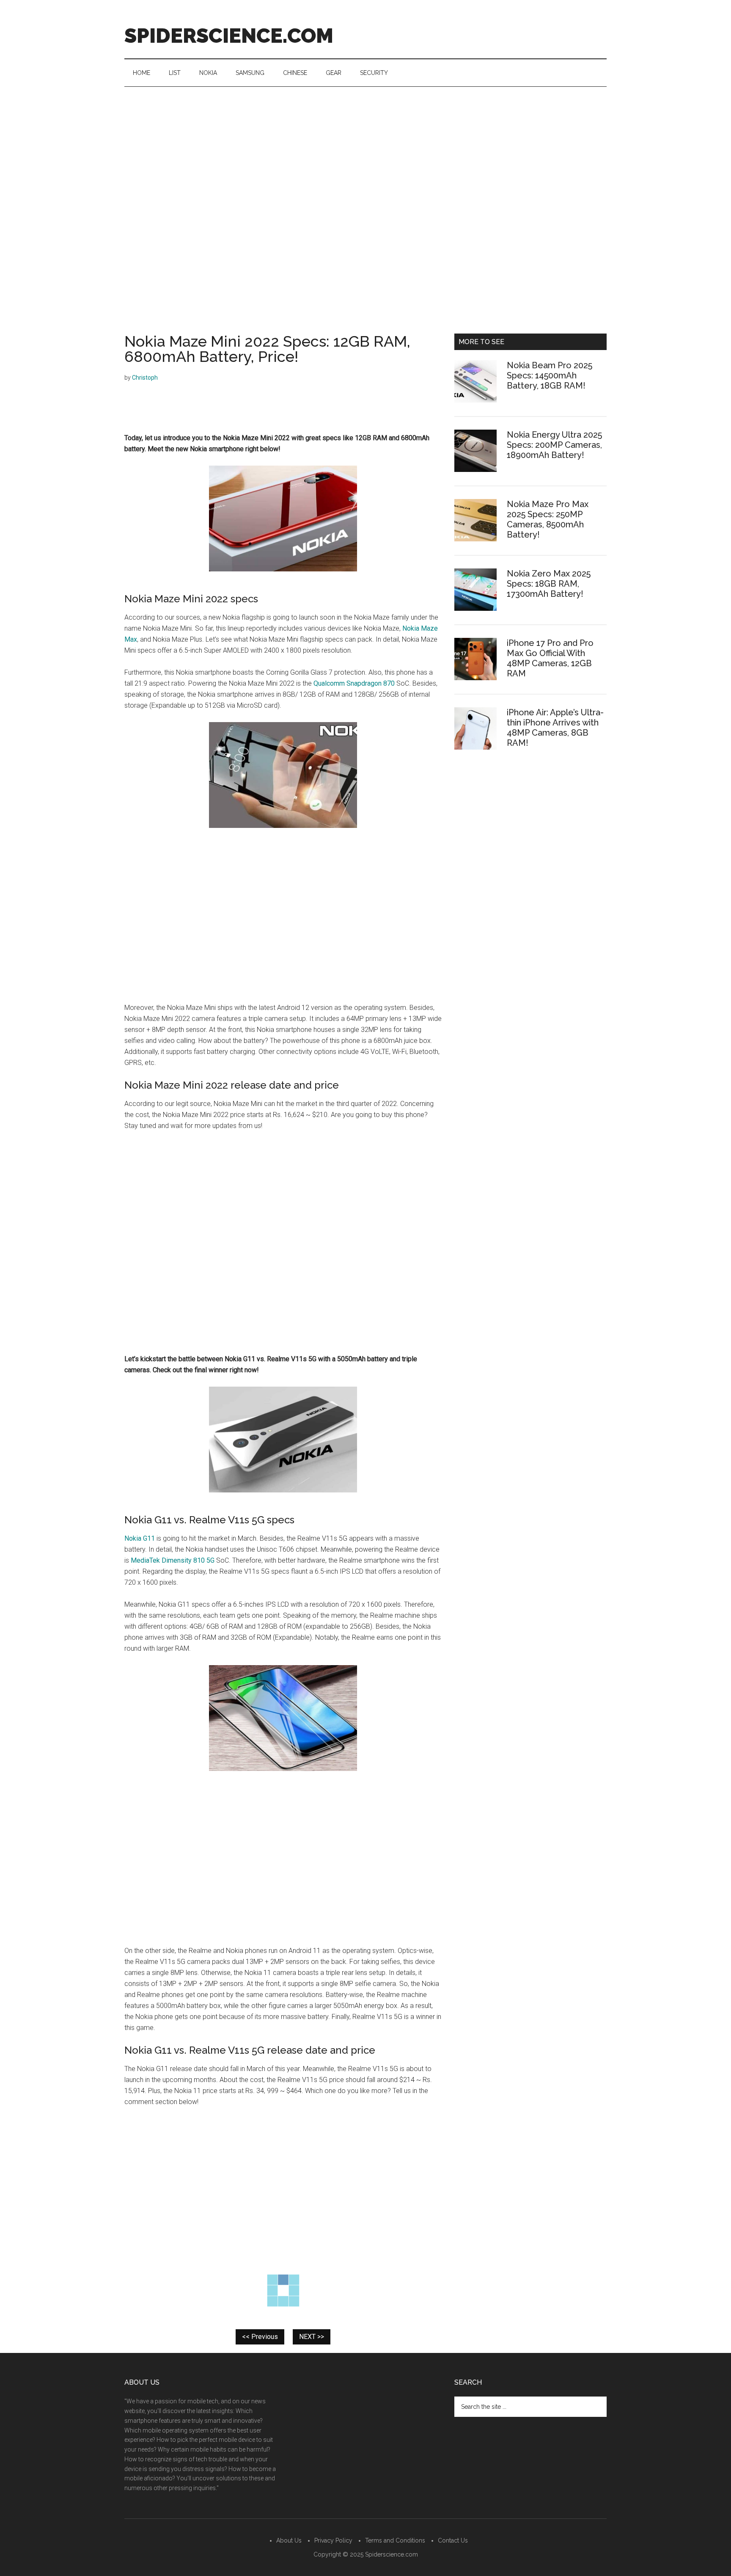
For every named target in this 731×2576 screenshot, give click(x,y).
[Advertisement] (365, 150)
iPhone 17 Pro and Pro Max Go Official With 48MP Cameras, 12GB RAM (550, 658)
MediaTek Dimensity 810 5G (173, 1560)
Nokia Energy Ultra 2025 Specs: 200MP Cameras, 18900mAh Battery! (554, 445)
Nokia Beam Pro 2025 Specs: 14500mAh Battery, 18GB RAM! (550, 375)
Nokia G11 (140, 1538)
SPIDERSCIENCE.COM (229, 36)
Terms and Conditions (395, 2540)
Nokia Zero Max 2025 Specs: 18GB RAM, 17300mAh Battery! (549, 584)
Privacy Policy (333, 2540)
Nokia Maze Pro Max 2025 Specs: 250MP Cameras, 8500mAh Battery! (548, 519)
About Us (289, 2540)
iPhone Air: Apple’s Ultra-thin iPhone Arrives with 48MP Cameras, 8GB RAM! (555, 728)
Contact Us (453, 2540)
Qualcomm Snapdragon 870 (354, 683)
